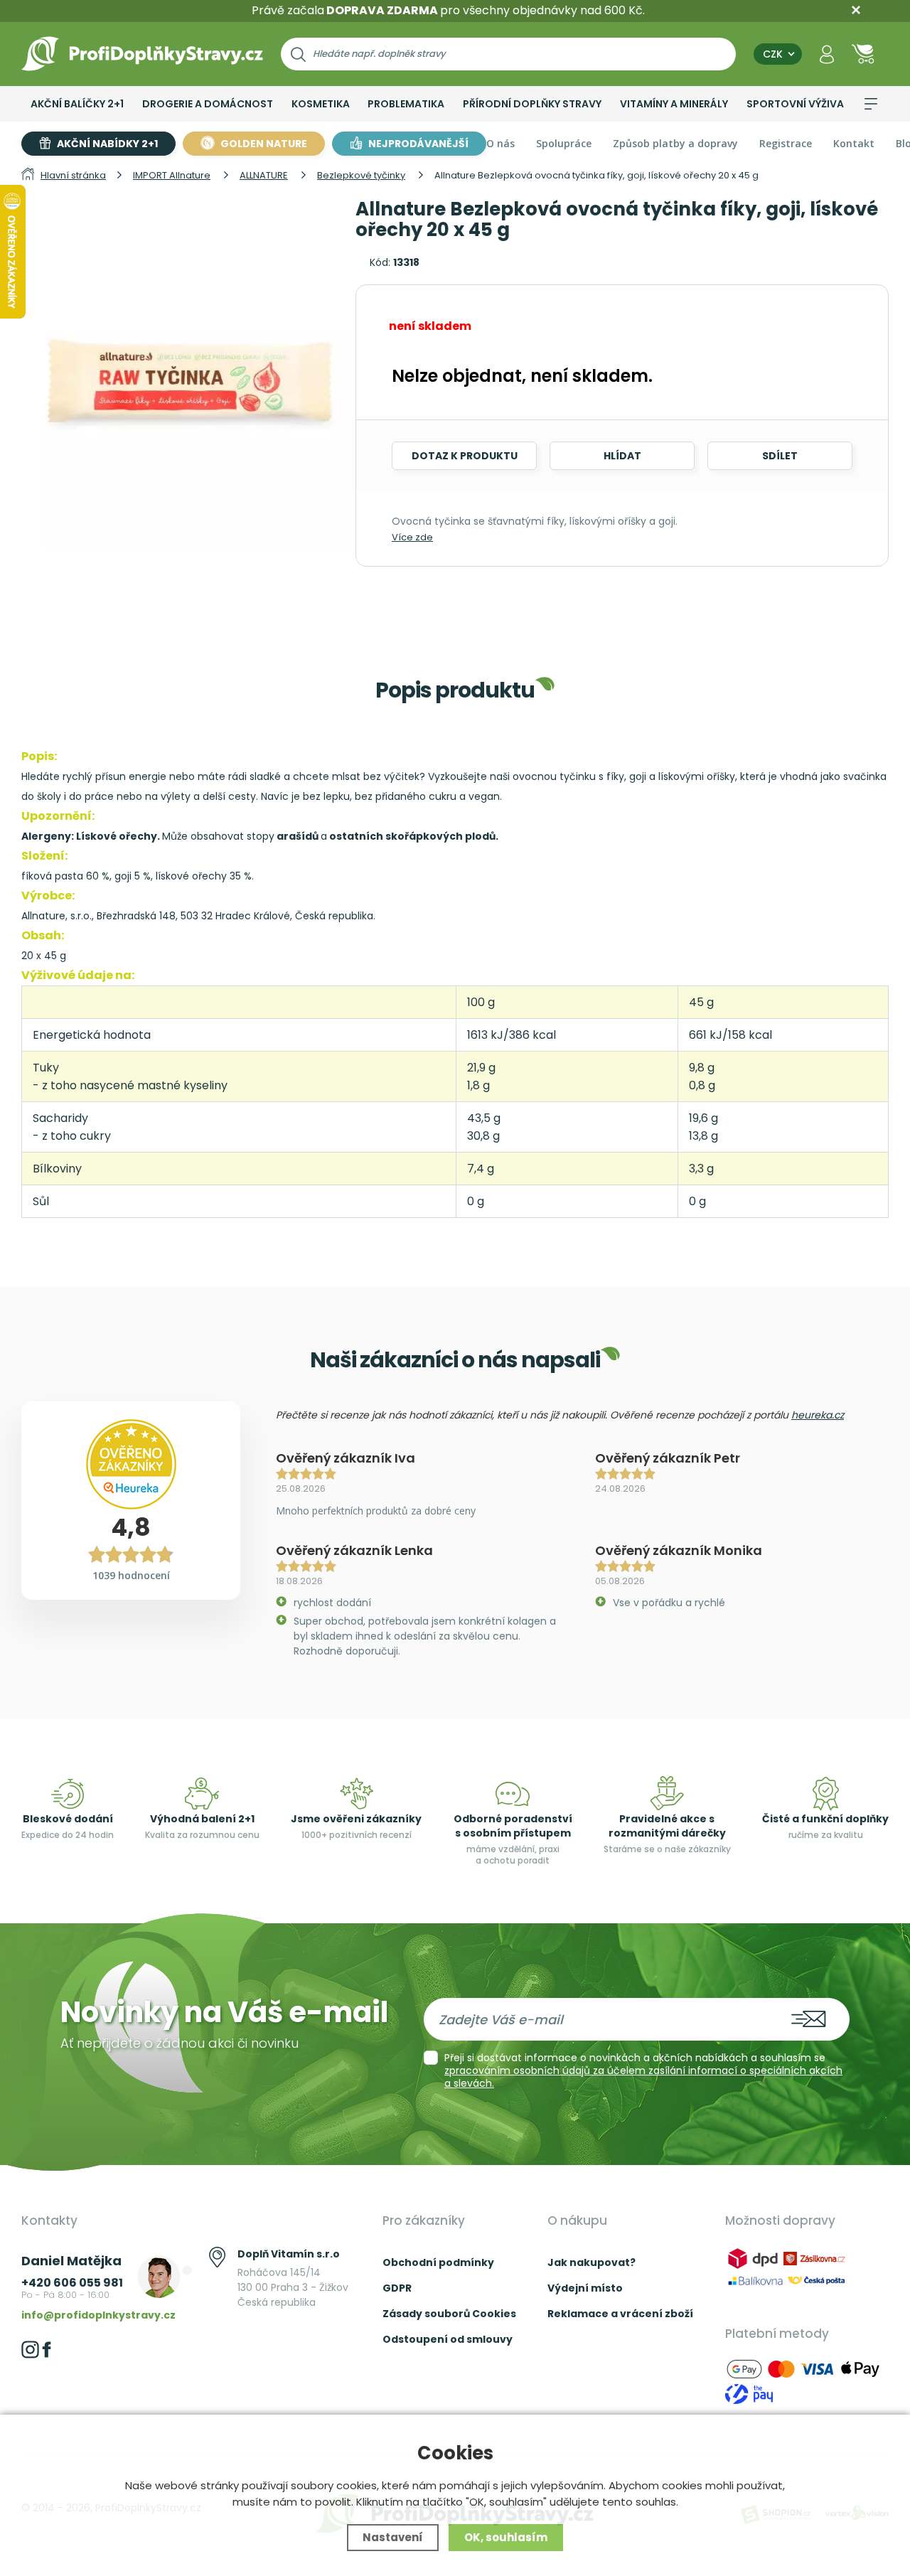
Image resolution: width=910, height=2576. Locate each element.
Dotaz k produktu (465, 456)
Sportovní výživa (795, 104)
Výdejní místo (585, 2288)
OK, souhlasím (506, 2537)
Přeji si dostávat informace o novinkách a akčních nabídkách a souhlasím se (643, 2070)
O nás (500, 143)
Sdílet (780, 456)
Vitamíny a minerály (674, 104)
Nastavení (393, 2537)
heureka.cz (818, 1415)
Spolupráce (564, 143)
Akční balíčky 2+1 (77, 104)
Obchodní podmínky (438, 2262)
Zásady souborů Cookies (449, 2314)
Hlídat (622, 456)
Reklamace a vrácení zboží (620, 2314)
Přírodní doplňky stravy (532, 104)
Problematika (406, 104)
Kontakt (854, 143)
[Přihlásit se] (827, 54)
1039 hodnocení (131, 1575)
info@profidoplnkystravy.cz (98, 2315)
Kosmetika (321, 104)
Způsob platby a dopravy (675, 143)
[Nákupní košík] (863, 54)
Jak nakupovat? (591, 2262)
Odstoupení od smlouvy (448, 2339)
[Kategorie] (871, 104)
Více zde (412, 537)
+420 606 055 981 (72, 2283)
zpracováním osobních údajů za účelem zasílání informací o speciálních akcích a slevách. (643, 2077)
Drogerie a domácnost (208, 104)
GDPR (397, 2288)
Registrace (786, 143)
